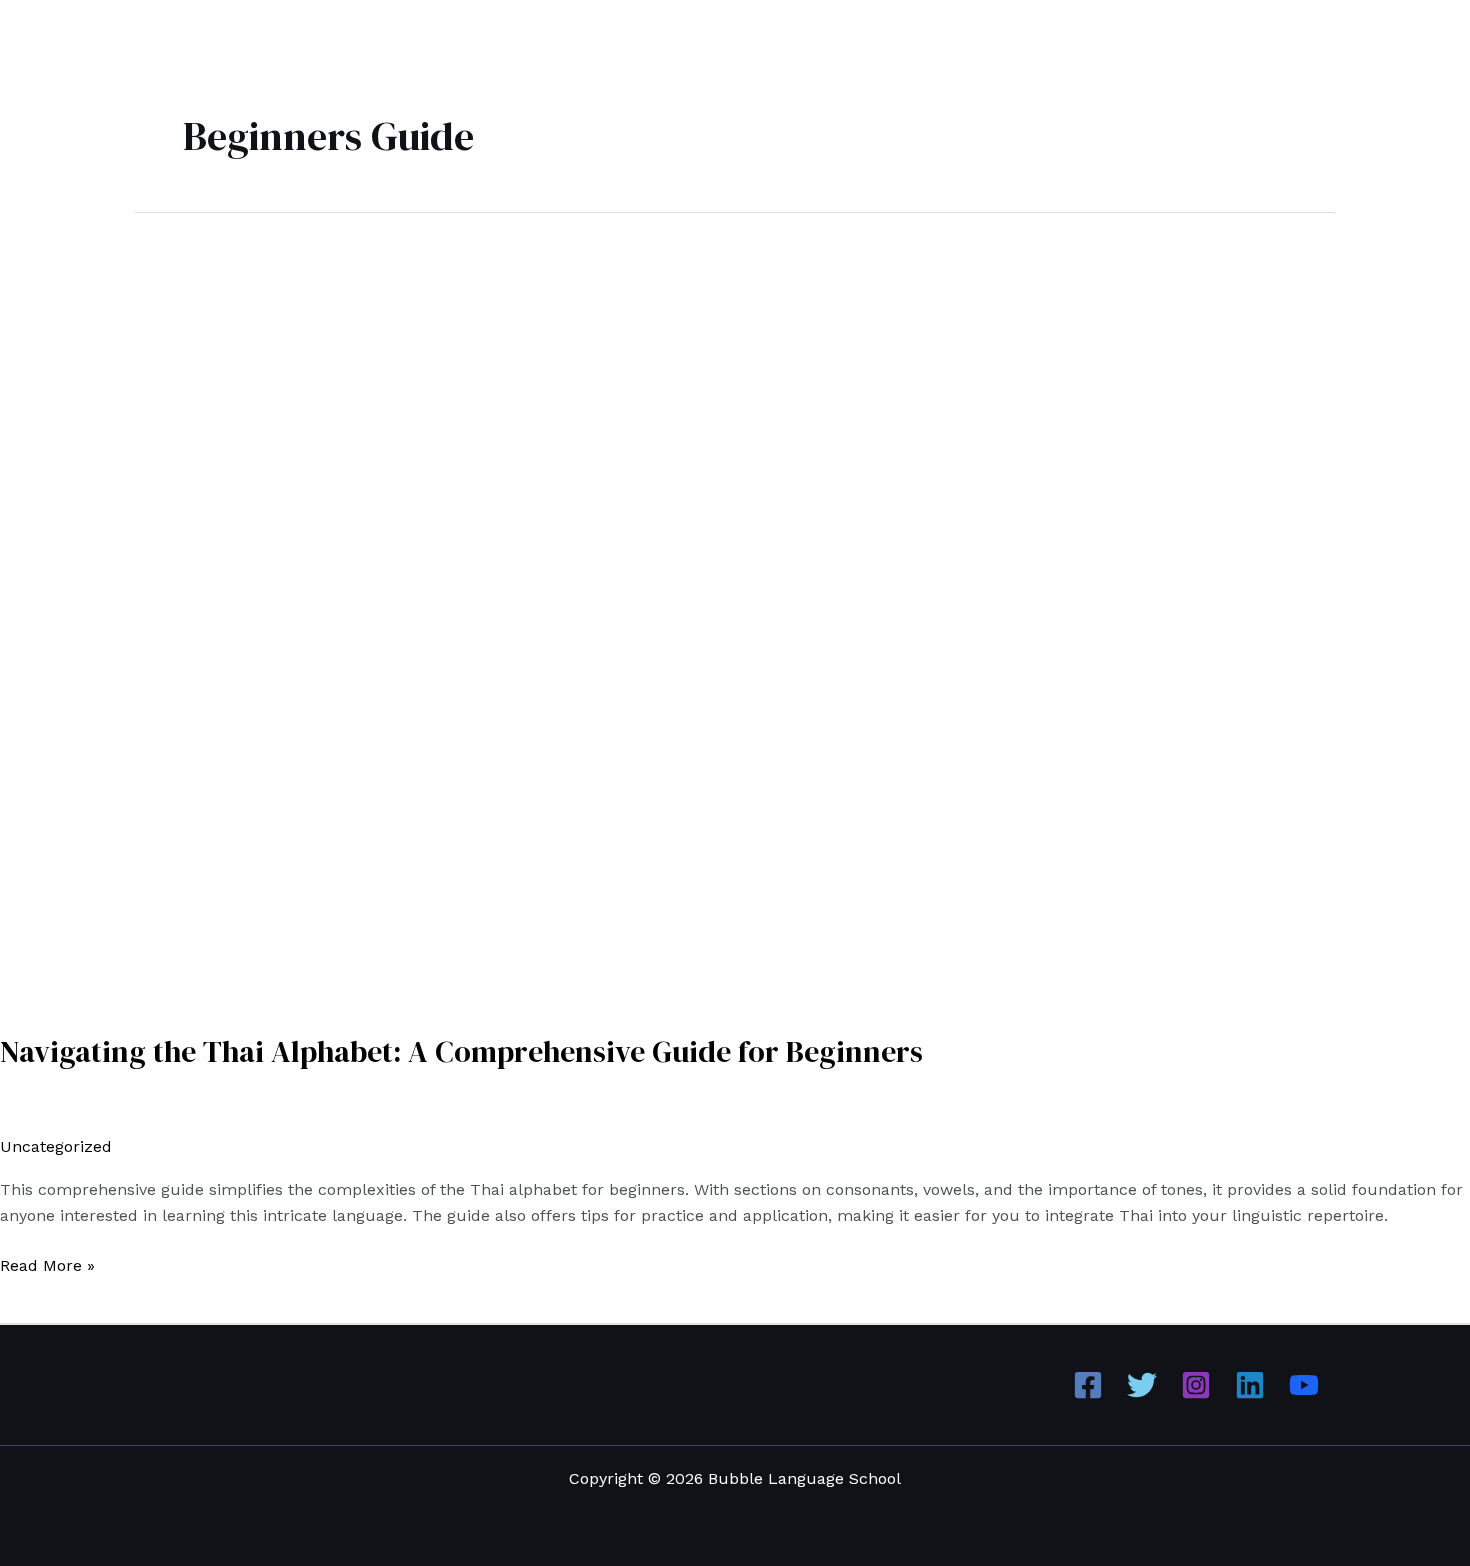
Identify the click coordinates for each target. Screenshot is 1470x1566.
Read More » (47, 1264)
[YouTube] (1304, 1385)
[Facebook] (1088, 1385)
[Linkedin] (1250, 1385)
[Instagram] (1196, 1385)
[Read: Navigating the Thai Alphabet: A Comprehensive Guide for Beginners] (512, 609)
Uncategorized (56, 1146)
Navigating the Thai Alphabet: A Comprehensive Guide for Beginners (461, 1051)
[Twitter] (1142, 1385)
